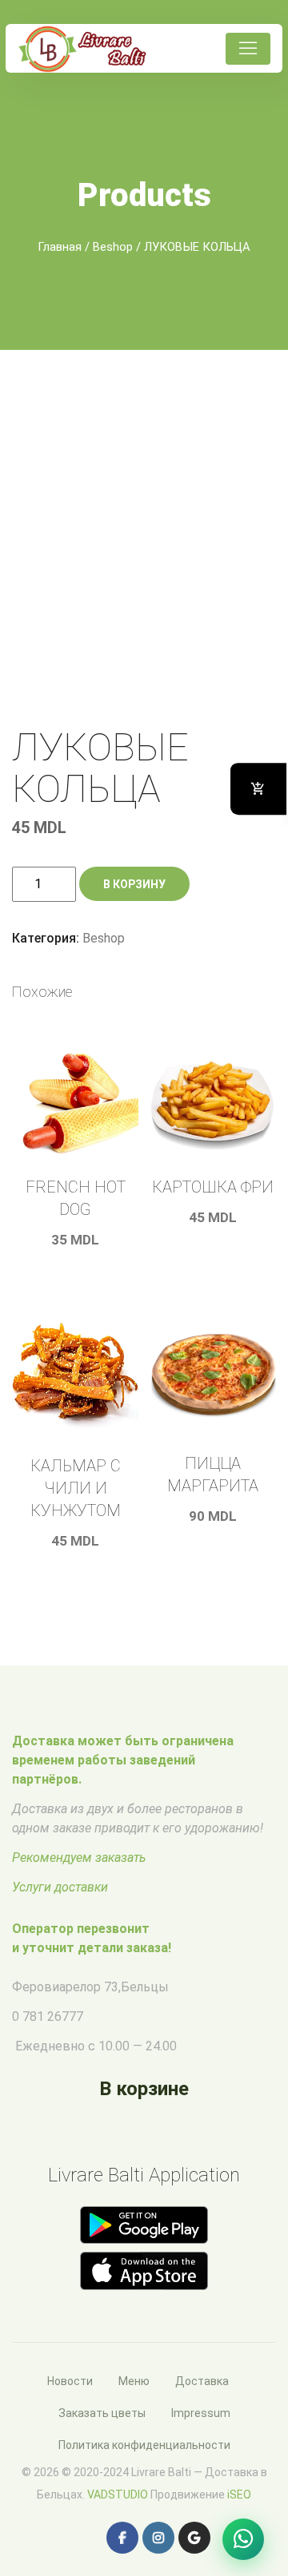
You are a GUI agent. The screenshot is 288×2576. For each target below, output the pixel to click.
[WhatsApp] (243, 2539)
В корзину (134, 884)
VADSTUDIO (118, 2495)
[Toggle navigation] (248, 49)
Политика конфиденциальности (144, 2445)
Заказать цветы (102, 2413)
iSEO (239, 2495)
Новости (70, 2381)
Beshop (113, 247)
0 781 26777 (48, 2016)
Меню (134, 2381)
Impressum (201, 2413)
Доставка (202, 2381)
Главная (60, 247)
